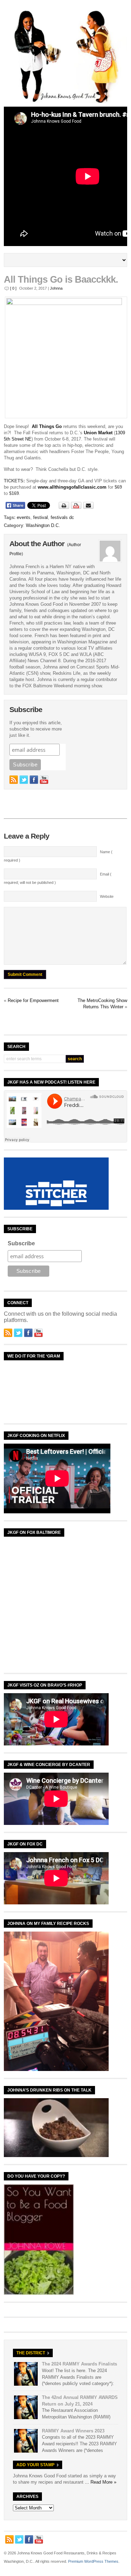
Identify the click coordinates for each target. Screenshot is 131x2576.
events (24, 517)
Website (107, 896)
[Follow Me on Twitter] (24, 780)
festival (41, 517)
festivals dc (62, 517)
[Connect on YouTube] (44, 780)
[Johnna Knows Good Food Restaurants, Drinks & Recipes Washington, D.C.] (65, 102)
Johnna (56, 288)
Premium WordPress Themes (93, 2561)
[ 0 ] (13, 288)
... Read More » (101, 2482)
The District (31, 2353)
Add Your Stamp (35, 2465)
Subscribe (21, 1243)
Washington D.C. (43, 525)
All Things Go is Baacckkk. (61, 280)
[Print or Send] (77, 507)
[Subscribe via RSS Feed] (14, 780)
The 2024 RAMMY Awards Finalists (79, 2364)
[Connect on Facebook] (34, 780)
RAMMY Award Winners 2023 (73, 2431)
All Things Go (47, 426)
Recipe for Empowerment (33, 1000)
